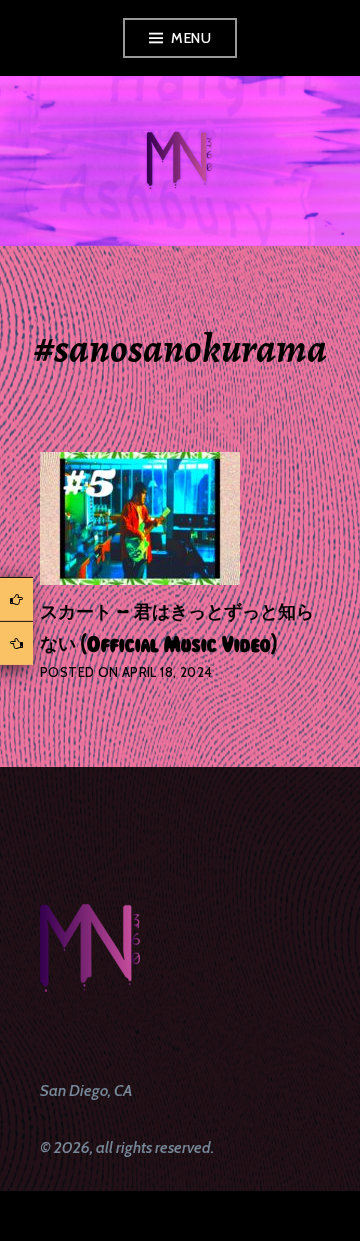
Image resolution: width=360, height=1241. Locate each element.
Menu (191, 38)
